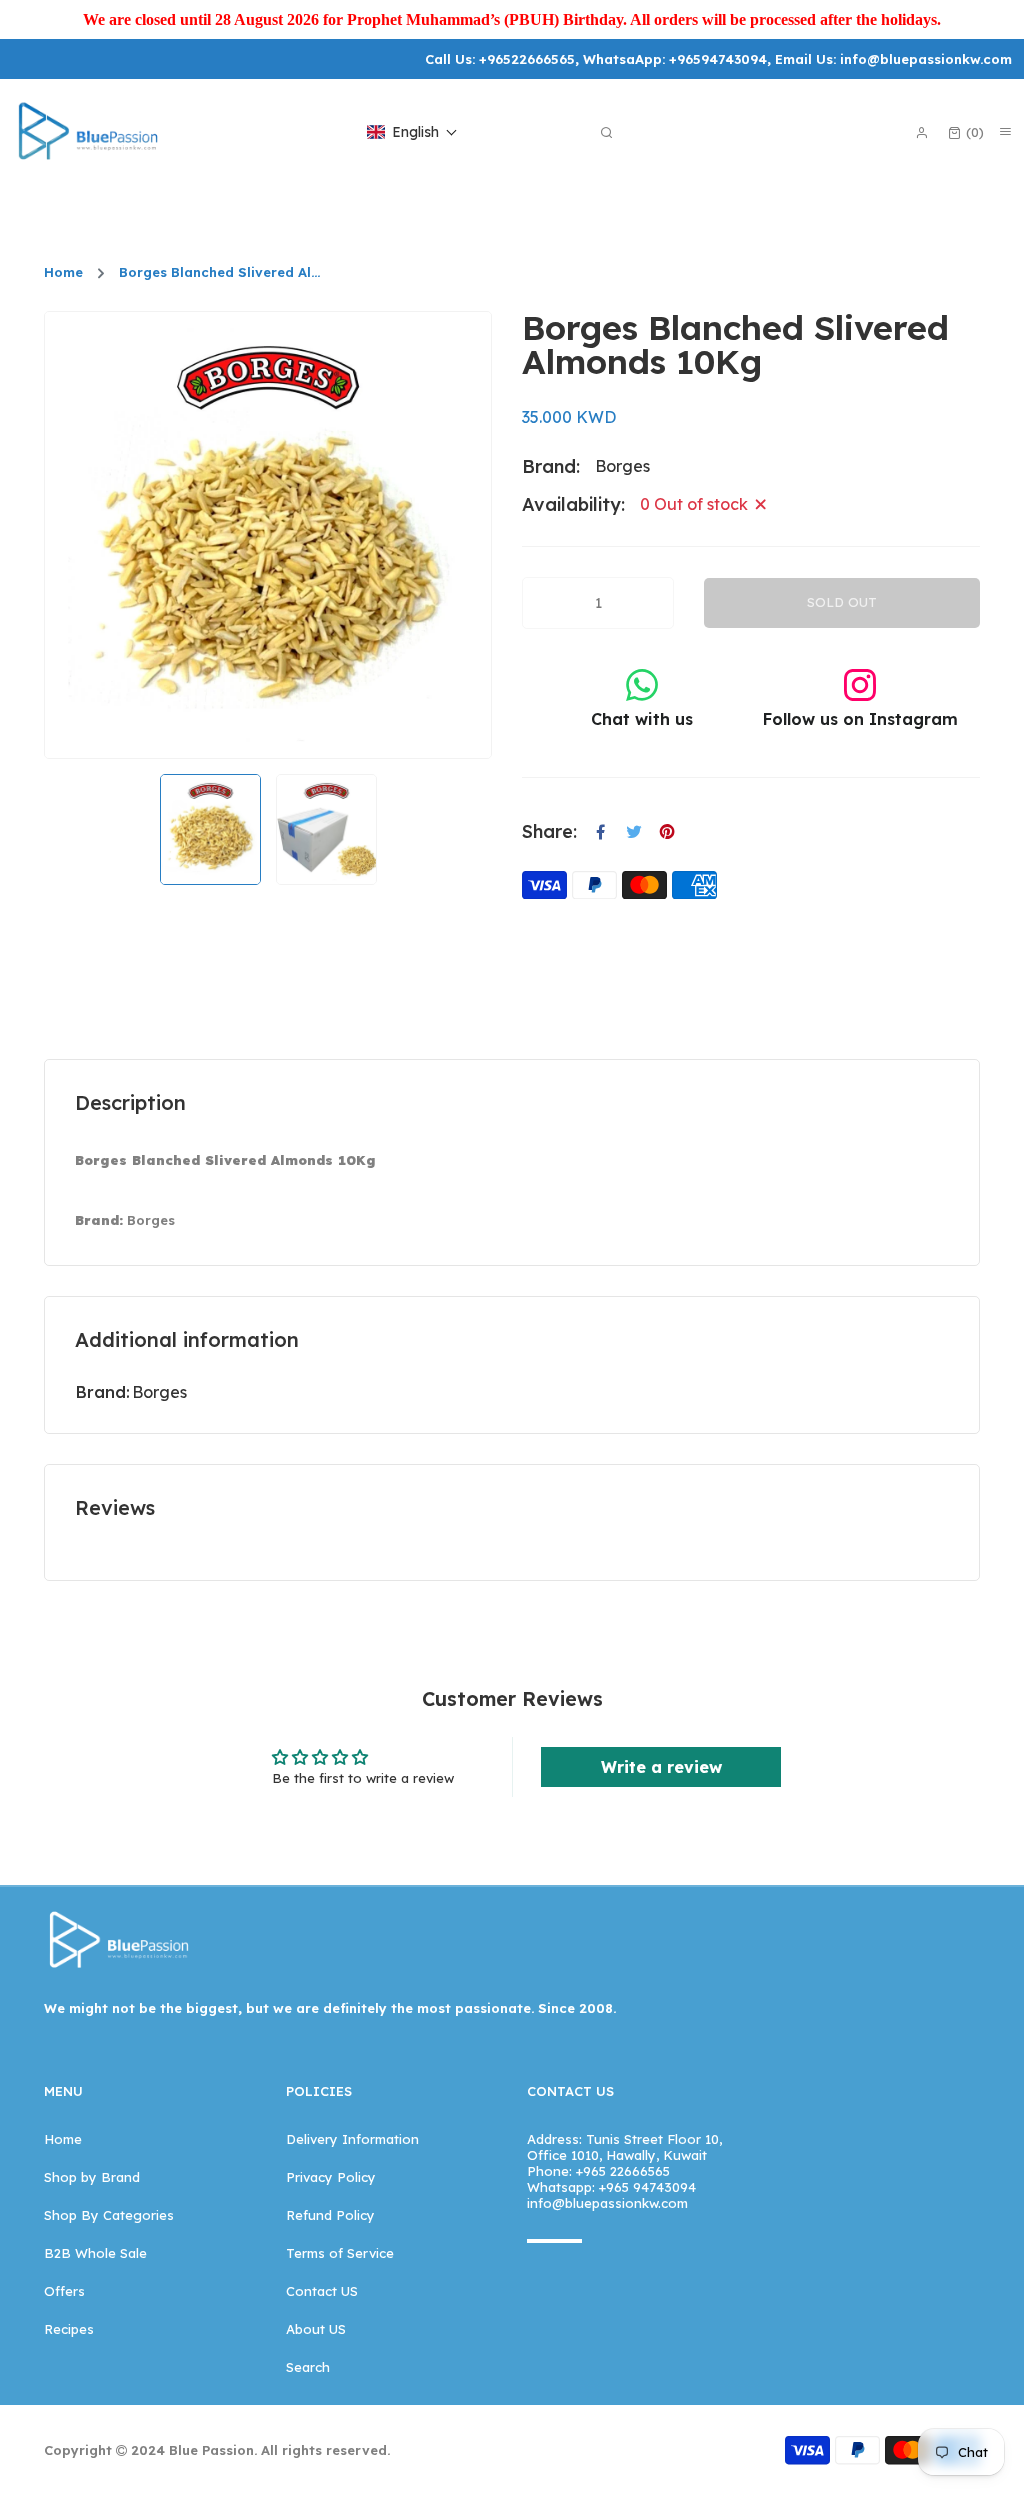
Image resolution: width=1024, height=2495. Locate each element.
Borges (159, 1392)
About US (316, 2329)
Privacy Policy (331, 2177)
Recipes (69, 2329)
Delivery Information (352, 2139)
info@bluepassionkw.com (926, 59)
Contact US (322, 2291)
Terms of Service (340, 2253)
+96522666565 (527, 59)
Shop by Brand (92, 2177)
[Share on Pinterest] (667, 832)
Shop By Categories (109, 2215)
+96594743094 (718, 59)
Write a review (661, 1767)
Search (308, 2367)
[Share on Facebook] (601, 832)
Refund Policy (330, 2215)
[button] (412, 132)
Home (63, 272)
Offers (64, 2291)
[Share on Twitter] (634, 832)
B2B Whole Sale (95, 2253)
